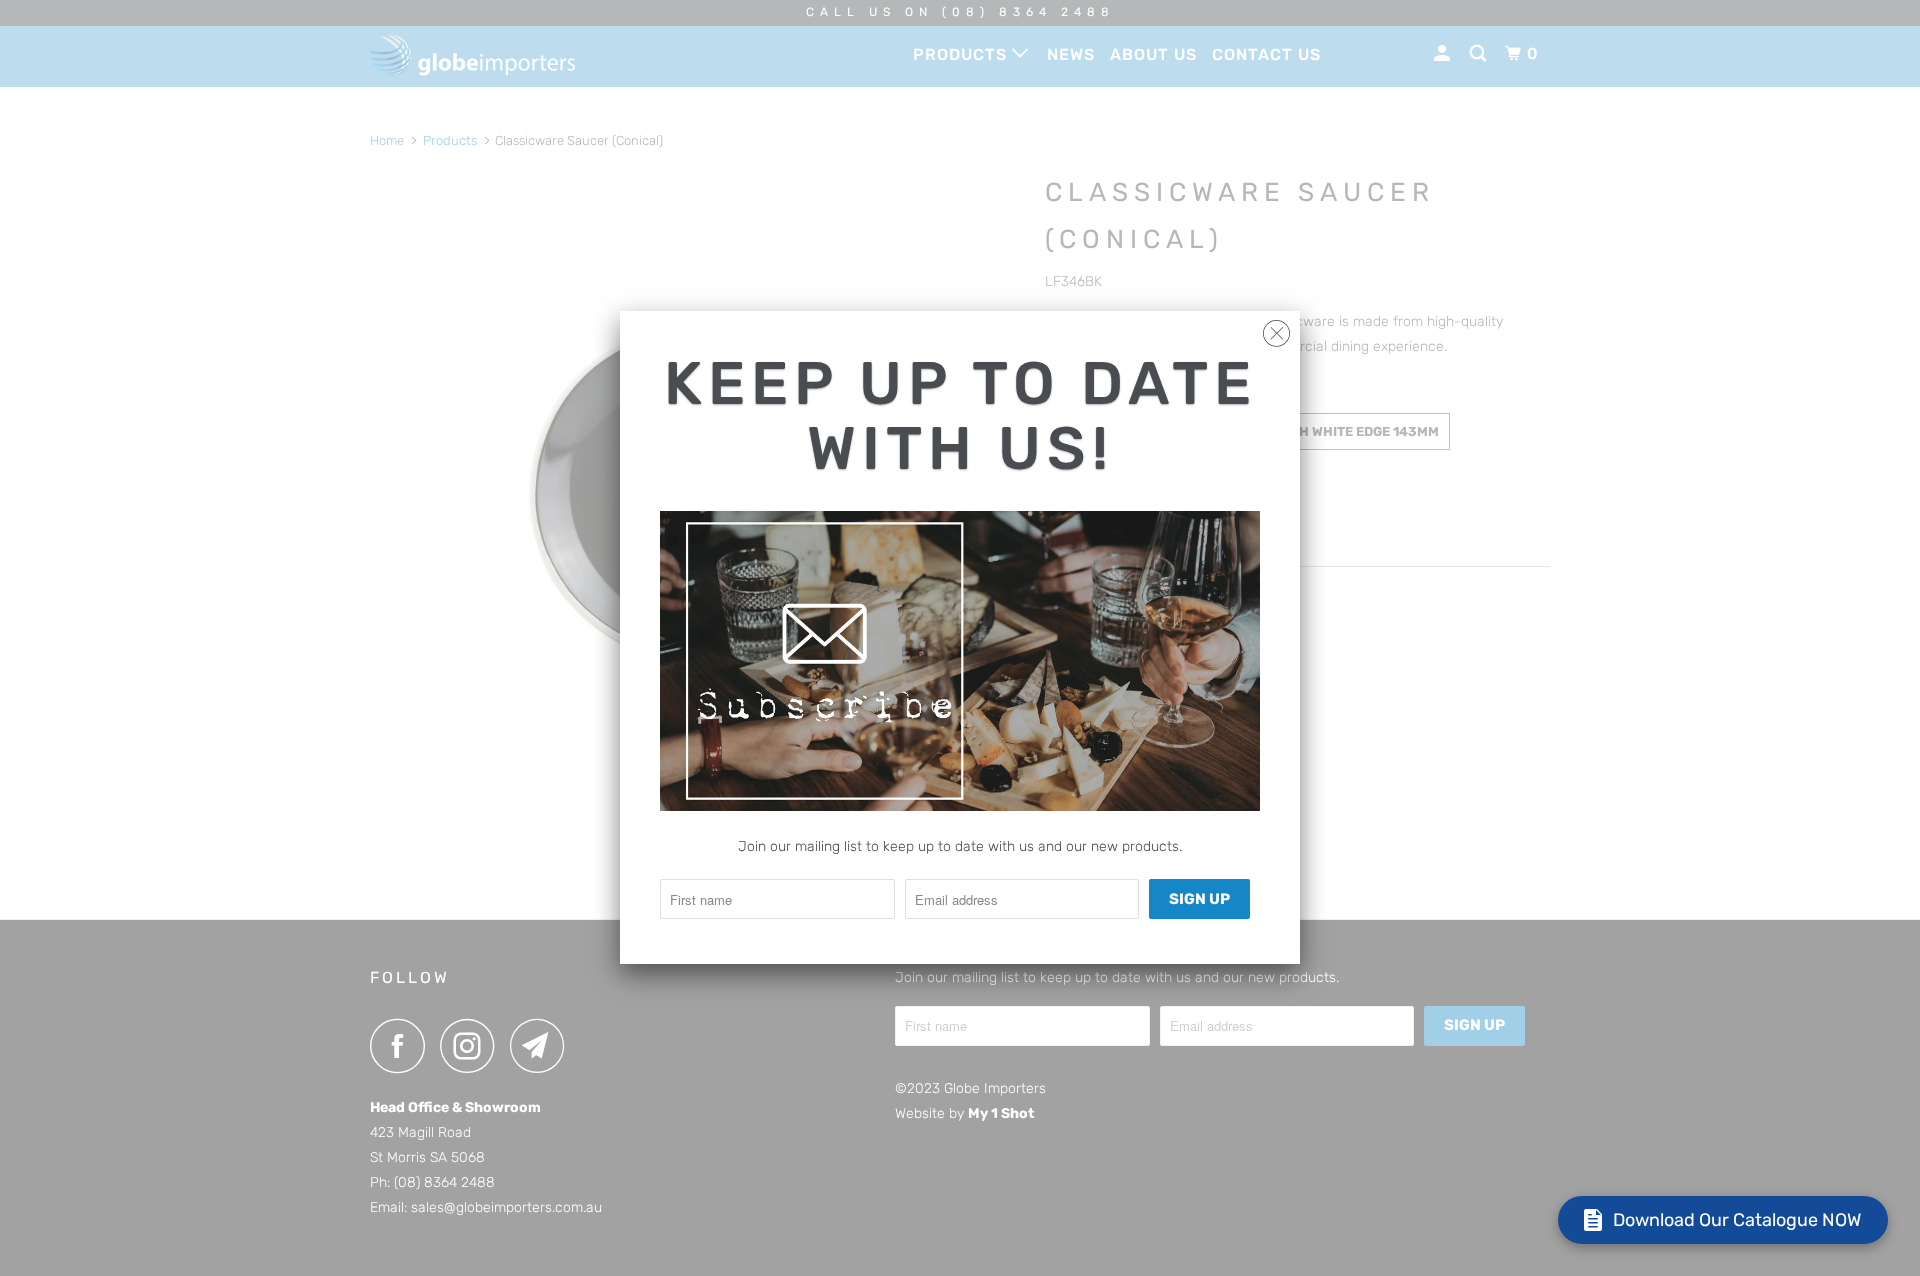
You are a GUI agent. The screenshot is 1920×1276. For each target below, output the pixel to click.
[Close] (1276, 328)
